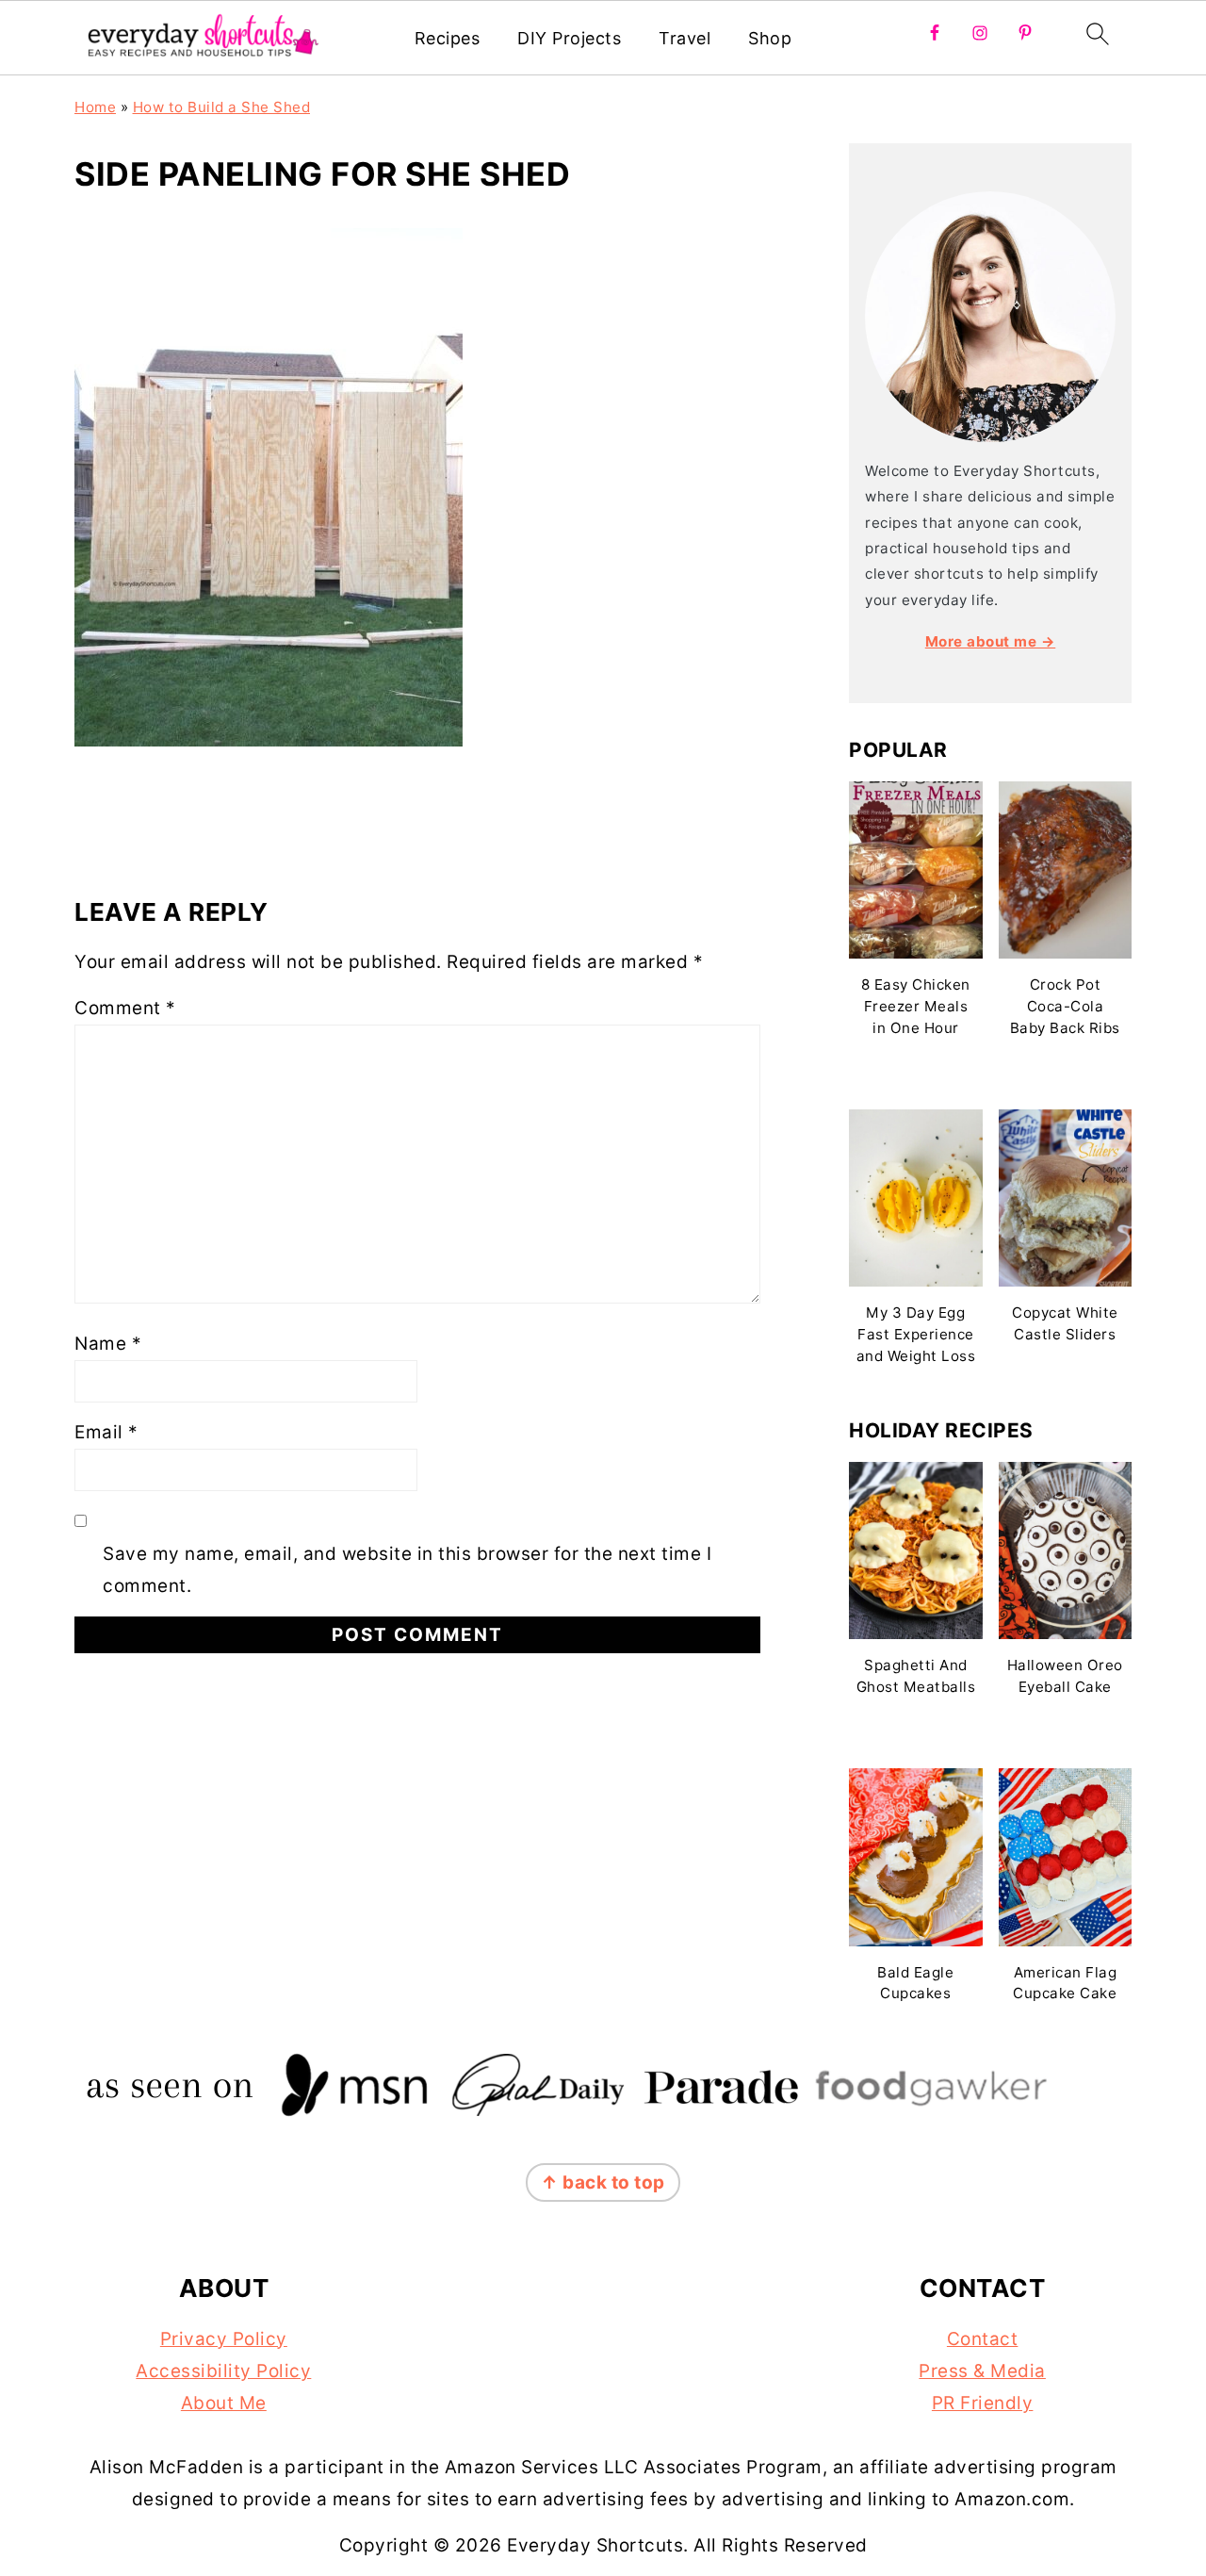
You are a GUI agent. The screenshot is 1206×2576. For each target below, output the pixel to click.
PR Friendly (983, 2403)
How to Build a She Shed (222, 107)
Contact (983, 2339)
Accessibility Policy (223, 2371)
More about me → (991, 641)
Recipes (448, 38)
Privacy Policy (224, 2339)
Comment (125, 1008)
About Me (224, 2403)
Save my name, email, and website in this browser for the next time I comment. (407, 1570)
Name (108, 1344)
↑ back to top (603, 2182)
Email (106, 1432)
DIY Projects (569, 38)
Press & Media (982, 2371)
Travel (684, 38)
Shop (770, 38)
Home (95, 107)
